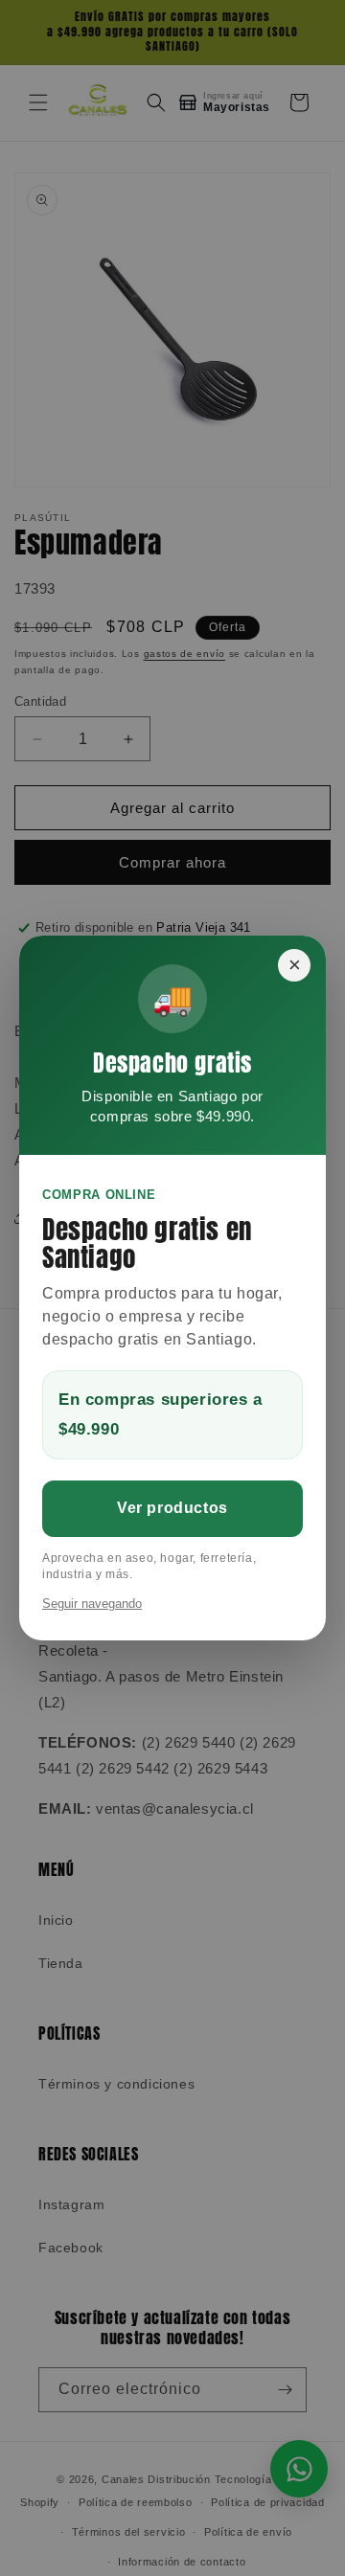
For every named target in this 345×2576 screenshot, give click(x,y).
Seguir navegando (92, 1604)
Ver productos (172, 1508)
